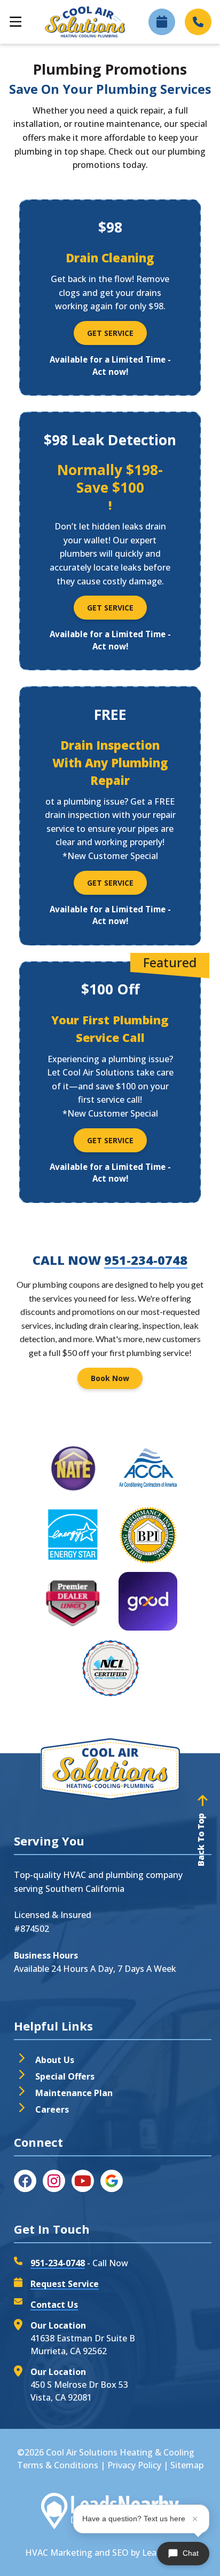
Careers (52, 2109)
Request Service (65, 2284)
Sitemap (187, 2465)
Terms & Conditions (58, 2465)
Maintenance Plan (74, 2093)
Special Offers (65, 2076)
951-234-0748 (146, 1260)
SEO (120, 2553)
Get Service (110, 333)
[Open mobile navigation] (15, 22)
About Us (55, 2060)
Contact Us (54, 2305)
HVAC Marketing (59, 2553)
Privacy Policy (134, 2465)
